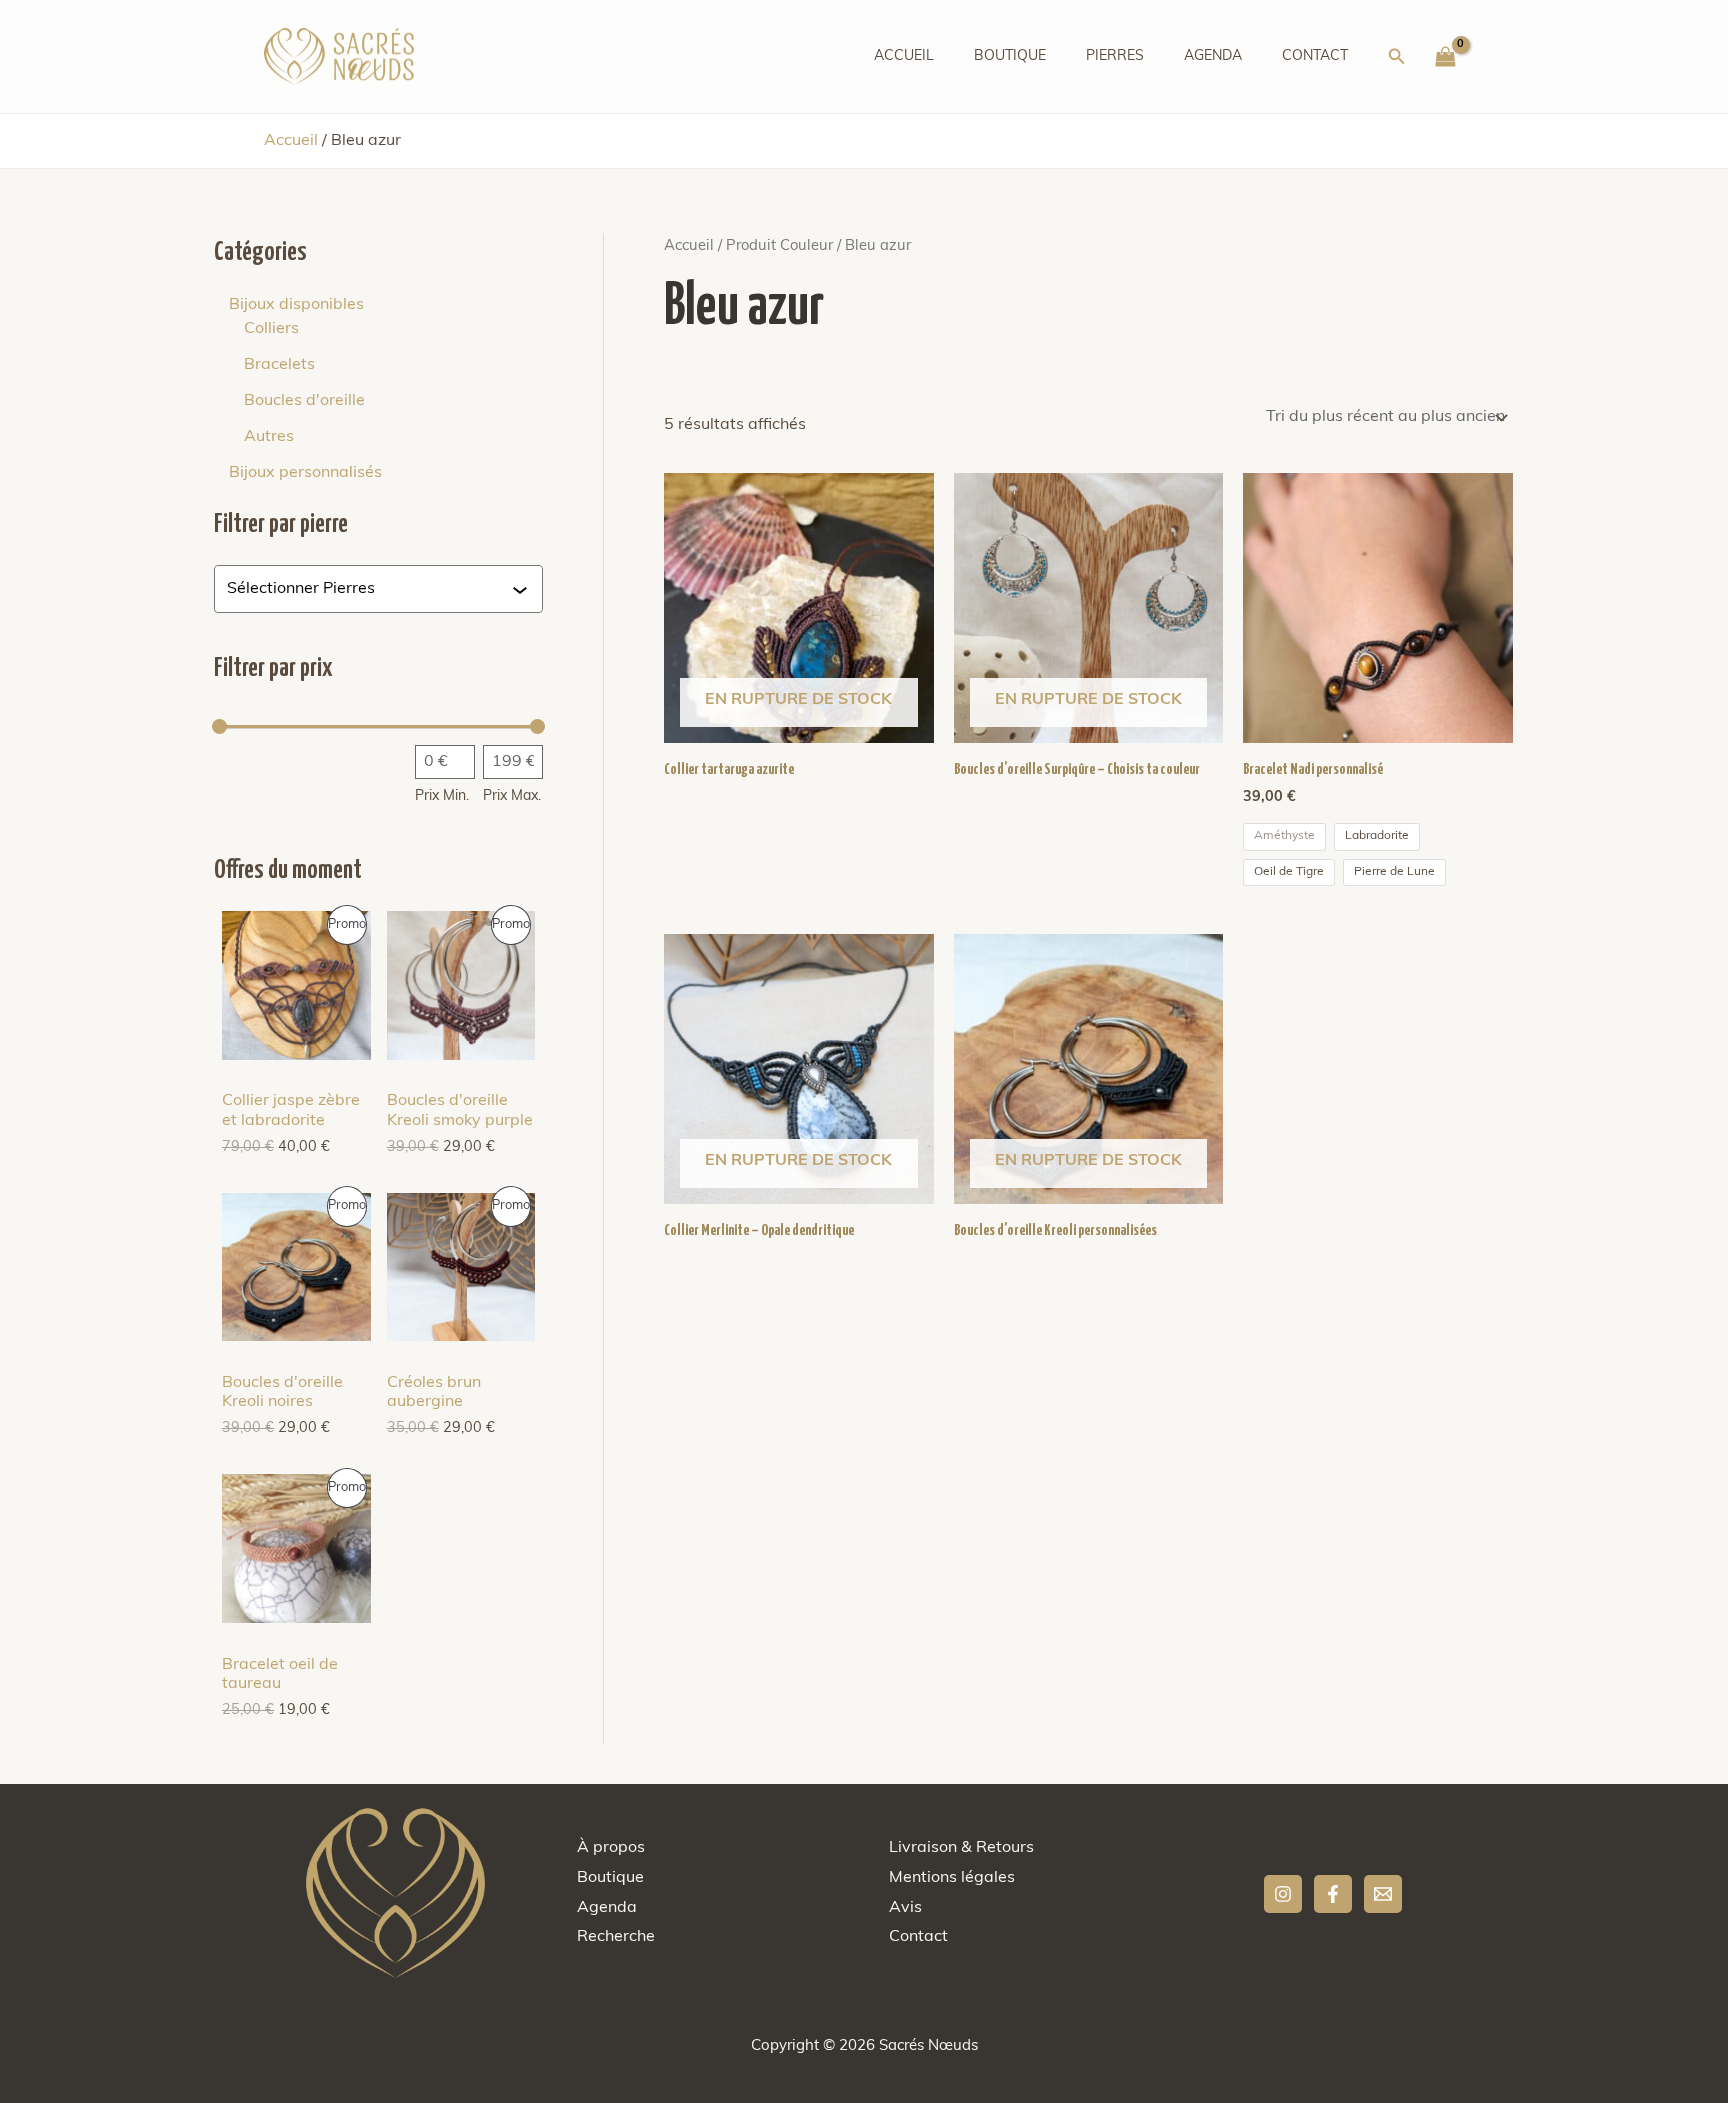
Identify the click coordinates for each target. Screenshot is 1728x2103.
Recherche (616, 1937)
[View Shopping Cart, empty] (1445, 57)
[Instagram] (1283, 1894)
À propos (611, 1848)
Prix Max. (512, 796)
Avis (905, 1908)
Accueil (904, 56)
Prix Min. (442, 796)
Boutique (1010, 56)
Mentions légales (952, 1878)
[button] (1397, 57)
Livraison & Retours (961, 1848)
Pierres (1115, 56)
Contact (1315, 56)
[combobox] (369, 589)
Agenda (1213, 56)
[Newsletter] (1383, 1894)
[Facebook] (1333, 1894)
